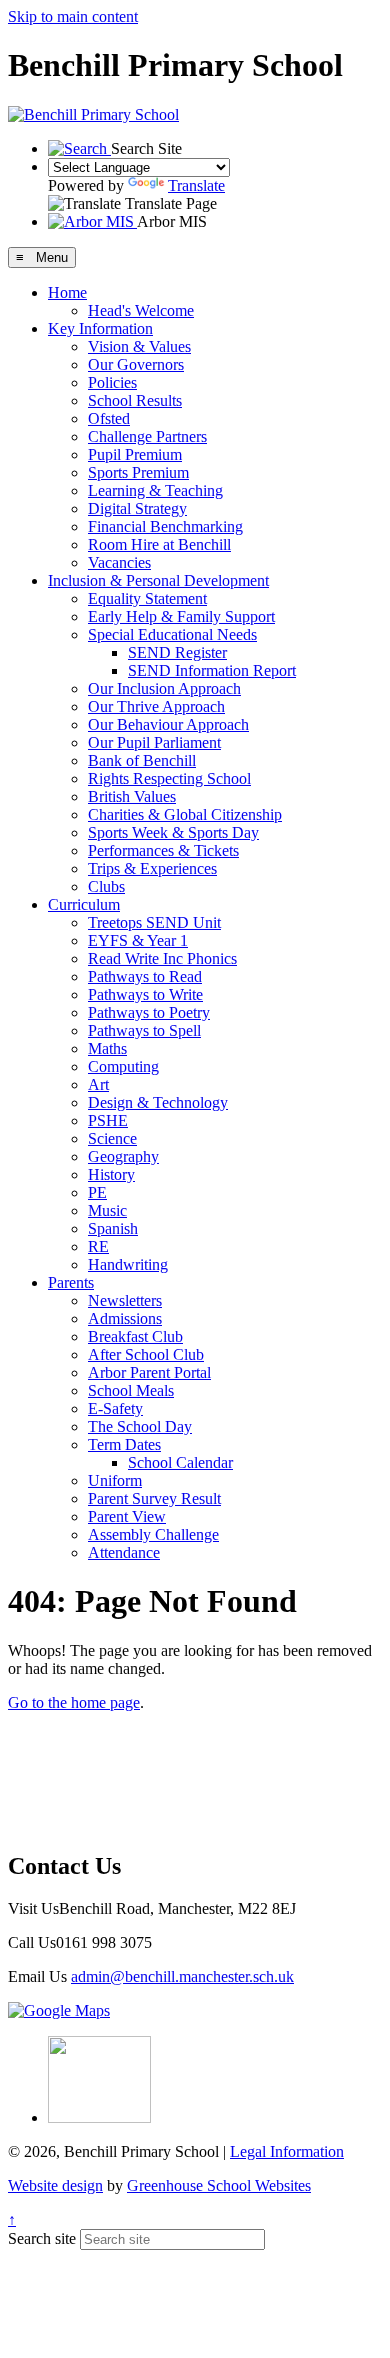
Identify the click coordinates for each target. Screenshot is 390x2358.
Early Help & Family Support (181, 616)
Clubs (106, 886)
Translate (196, 185)
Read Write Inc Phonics (162, 958)
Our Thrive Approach (156, 706)
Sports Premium (138, 472)
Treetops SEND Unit (154, 922)
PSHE (108, 1120)
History (111, 1174)
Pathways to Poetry (149, 1012)
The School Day (140, 1426)
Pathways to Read (145, 976)
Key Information (100, 328)
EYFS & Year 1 (138, 940)
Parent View (127, 1516)
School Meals (131, 1390)
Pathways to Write (145, 994)
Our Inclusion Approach (164, 688)
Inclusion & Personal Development (158, 580)
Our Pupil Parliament (154, 742)
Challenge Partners (147, 436)
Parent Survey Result (154, 1498)
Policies (112, 382)
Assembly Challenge (153, 1534)
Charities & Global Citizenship (185, 814)
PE (97, 1192)
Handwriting (128, 1264)
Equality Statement (147, 598)
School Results (135, 400)
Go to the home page (74, 1702)
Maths (107, 1048)
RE (98, 1246)
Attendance (124, 1552)
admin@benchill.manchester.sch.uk (182, 1976)
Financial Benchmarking (165, 526)
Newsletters (125, 1300)
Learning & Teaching (155, 490)
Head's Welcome (141, 310)
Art (98, 1084)
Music (107, 1210)
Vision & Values (139, 346)
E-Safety (115, 1408)
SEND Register (177, 652)
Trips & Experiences (152, 868)
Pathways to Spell (144, 1030)
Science (112, 1138)
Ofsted (109, 418)
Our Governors (136, 364)
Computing (123, 1066)
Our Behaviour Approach (168, 724)
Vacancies (119, 562)
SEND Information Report (212, 670)
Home (67, 292)
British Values (132, 796)
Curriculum (84, 904)
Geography (123, 1156)
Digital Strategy (137, 508)
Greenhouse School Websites (219, 2185)
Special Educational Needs (172, 634)
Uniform (115, 1480)
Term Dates (124, 1444)
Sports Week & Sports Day (173, 832)
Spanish (113, 1228)
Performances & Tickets (163, 850)
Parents (71, 1282)
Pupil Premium (135, 454)
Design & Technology (158, 1102)
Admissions (125, 1318)
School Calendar (180, 1462)
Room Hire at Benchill (159, 544)
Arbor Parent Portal (149, 1372)
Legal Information (287, 2151)
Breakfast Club (135, 1336)
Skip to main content (73, 16)
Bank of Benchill (142, 760)
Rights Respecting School (169, 778)
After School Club (146, 1354)
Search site (42, 2238)
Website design (55, 2185)
